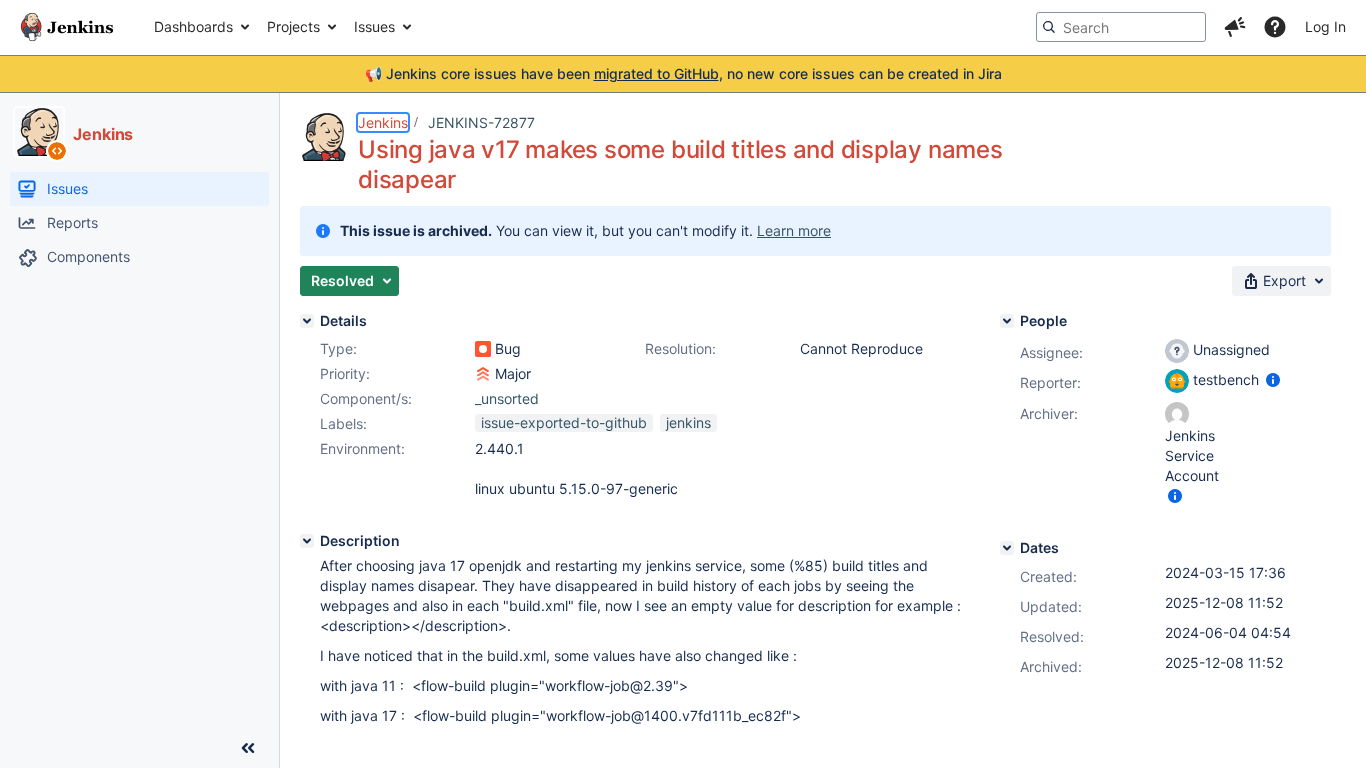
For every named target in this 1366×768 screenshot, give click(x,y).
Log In (1325, 26)
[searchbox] (1121, 27)
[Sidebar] (248, 748)
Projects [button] (293, 26)
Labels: (343, 423)
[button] (1235, 27)
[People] (1007, 321)
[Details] (307, 321)
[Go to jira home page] (67, 27)
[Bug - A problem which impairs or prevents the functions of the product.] (483, 349)
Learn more (794, 230)
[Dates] (1007, 548)
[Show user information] (1273, 379)
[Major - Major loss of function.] (483, 374)
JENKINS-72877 (481, 122)
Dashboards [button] (193, 26)
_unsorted (507, 398)
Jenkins (383, 122)
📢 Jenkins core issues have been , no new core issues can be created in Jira (683, 73)
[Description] (307, 541)
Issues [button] (374, 26)
